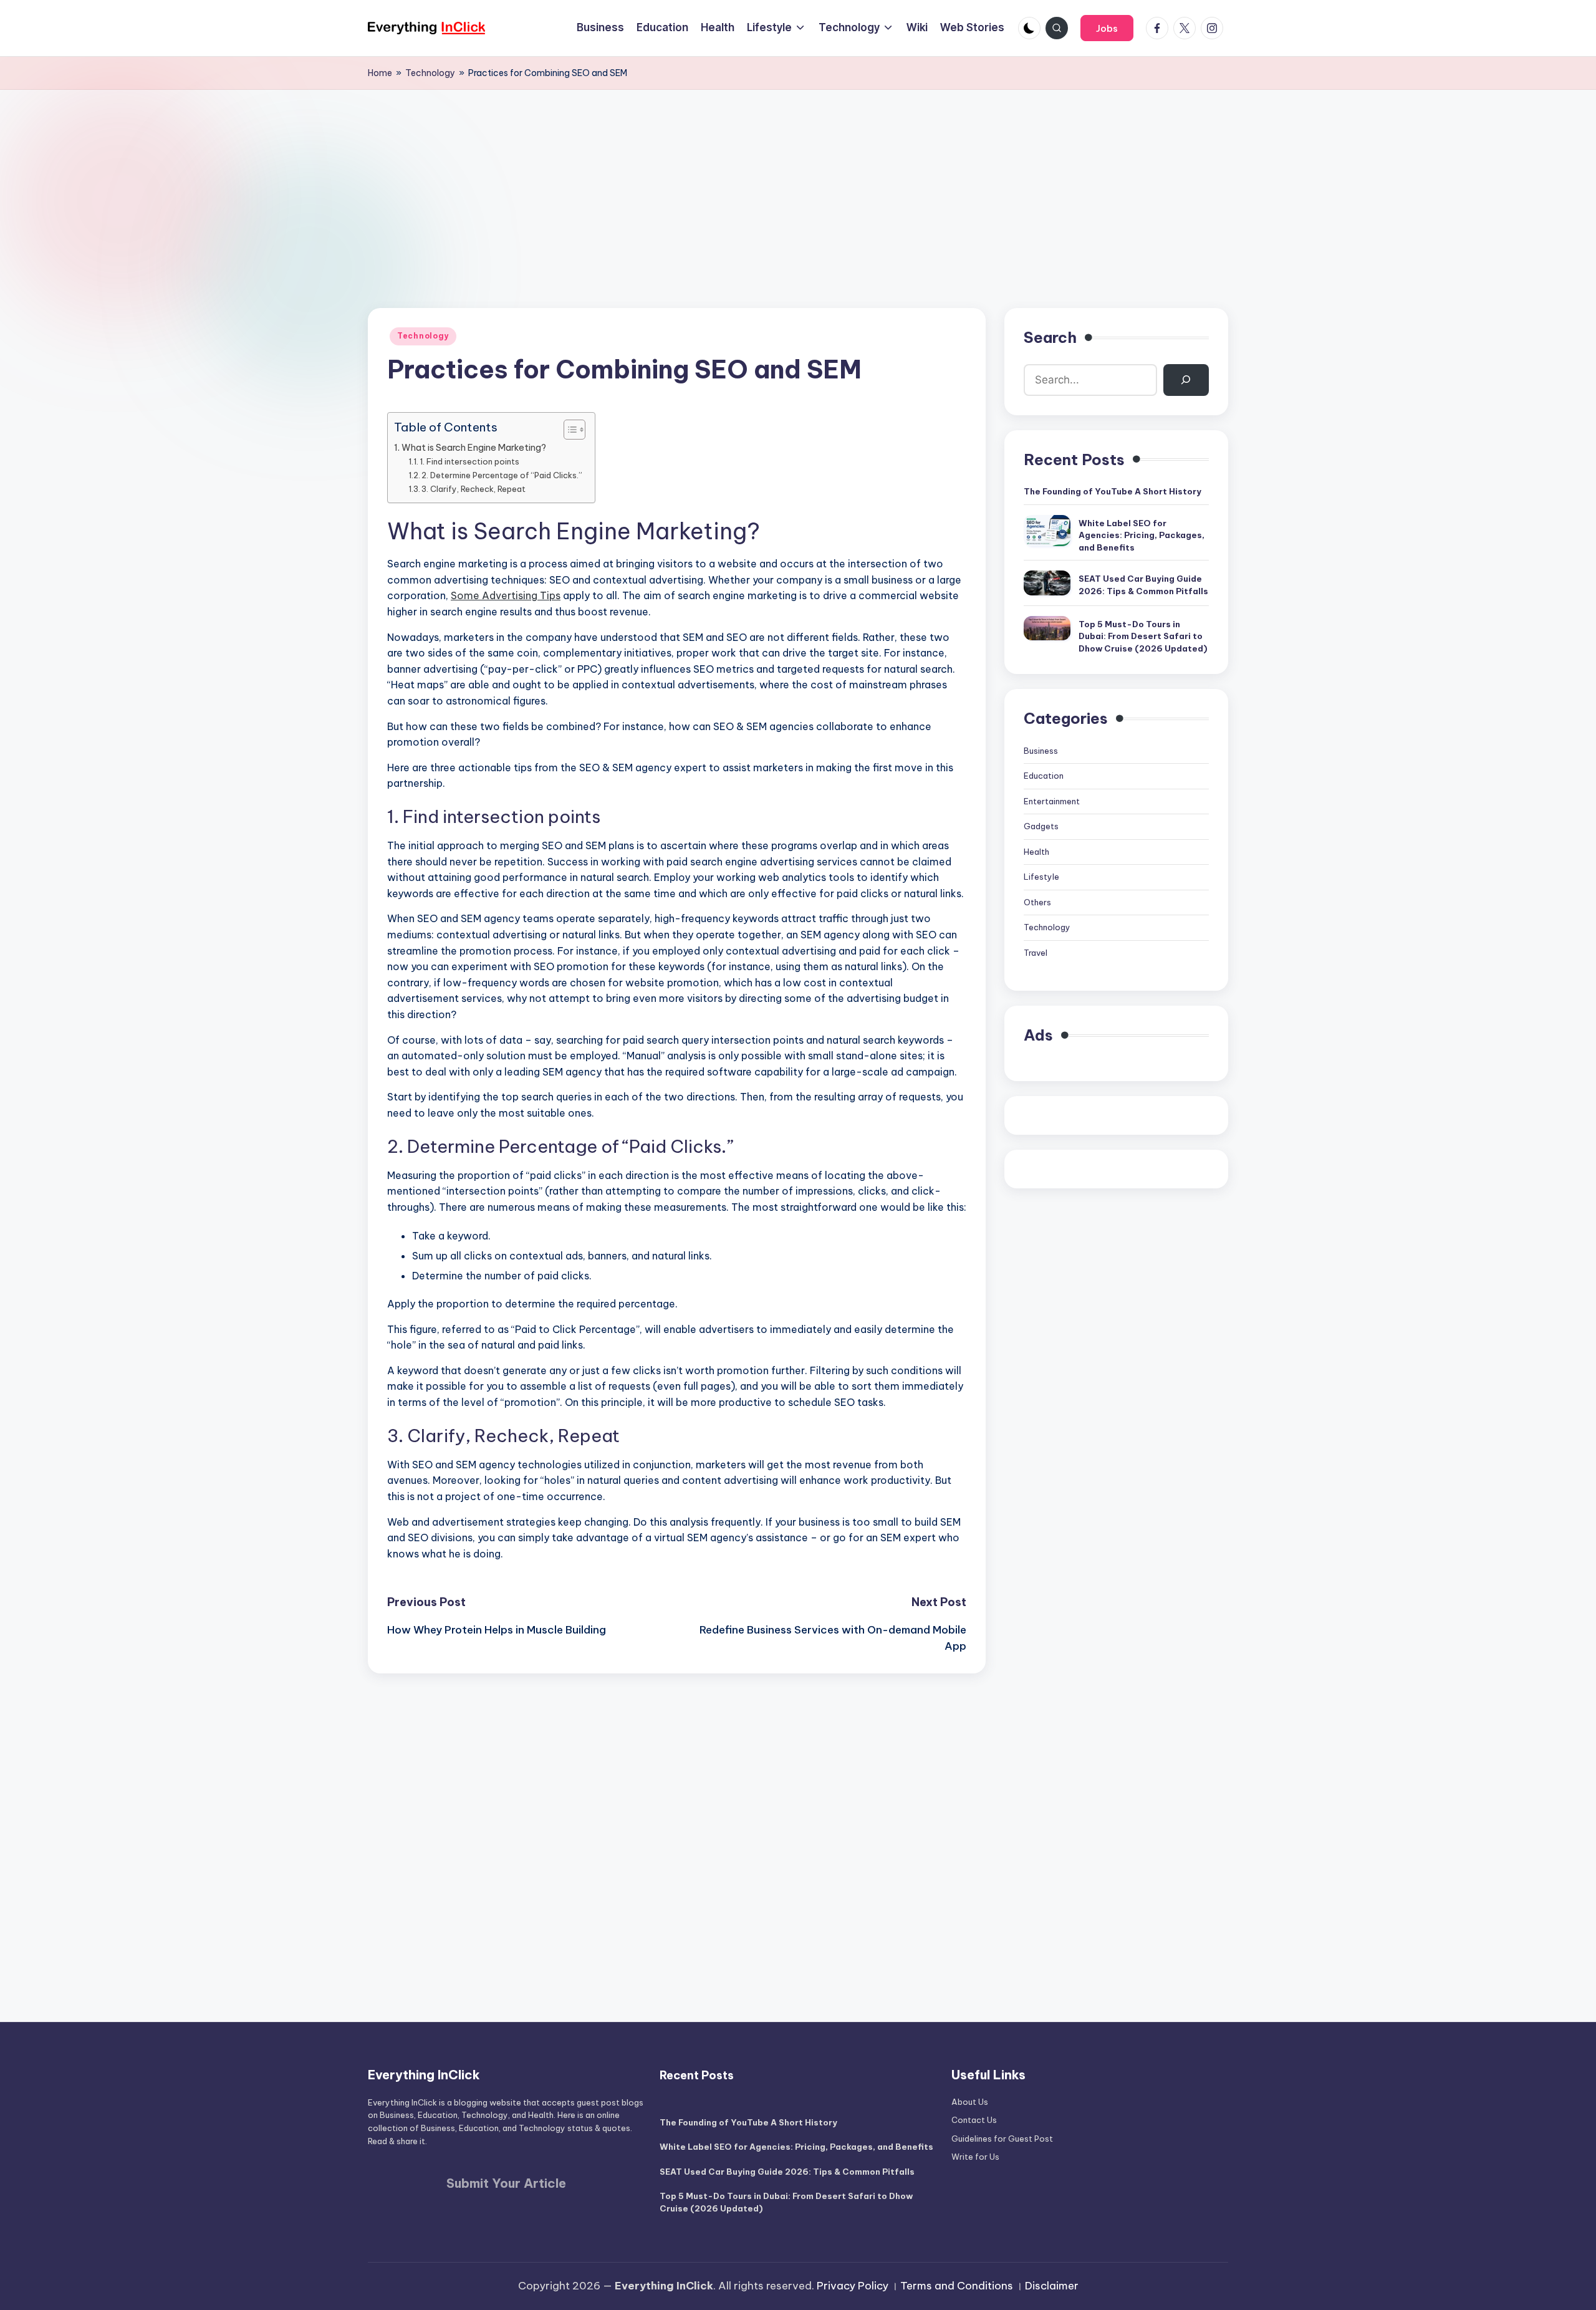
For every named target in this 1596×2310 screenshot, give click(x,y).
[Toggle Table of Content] (568, 430)
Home (380, 73)
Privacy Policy (853, 2286)
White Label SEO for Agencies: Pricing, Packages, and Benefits (1142, 535)
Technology (430, 73)
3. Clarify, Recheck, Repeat (474, 489)
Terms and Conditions (957, 2286)
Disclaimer (1052, 2286)
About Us (970, 2102)
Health (1036, 852)
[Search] (1186, 380)
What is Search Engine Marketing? (474, 448)
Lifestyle (1041, 877)
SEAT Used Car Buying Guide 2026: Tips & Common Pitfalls (1143, 585)
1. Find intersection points (469, 461)
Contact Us (974, 2120)
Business (1041, 751)
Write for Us (975, 2157)
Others (1037, 902)
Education (1044, 776)
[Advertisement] (798, 183)
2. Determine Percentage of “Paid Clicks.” (502, 475)
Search (1050, 337)
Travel (1036, 953)
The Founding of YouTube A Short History (1113, 491)
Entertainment (1052, 801)
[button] (1107, 28)
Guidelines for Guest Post (1002, 2139)
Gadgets (1041, 826)
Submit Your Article (506, 2183)
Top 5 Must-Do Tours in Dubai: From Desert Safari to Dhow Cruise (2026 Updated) (1143, 636)
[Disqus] (677, 1829)
